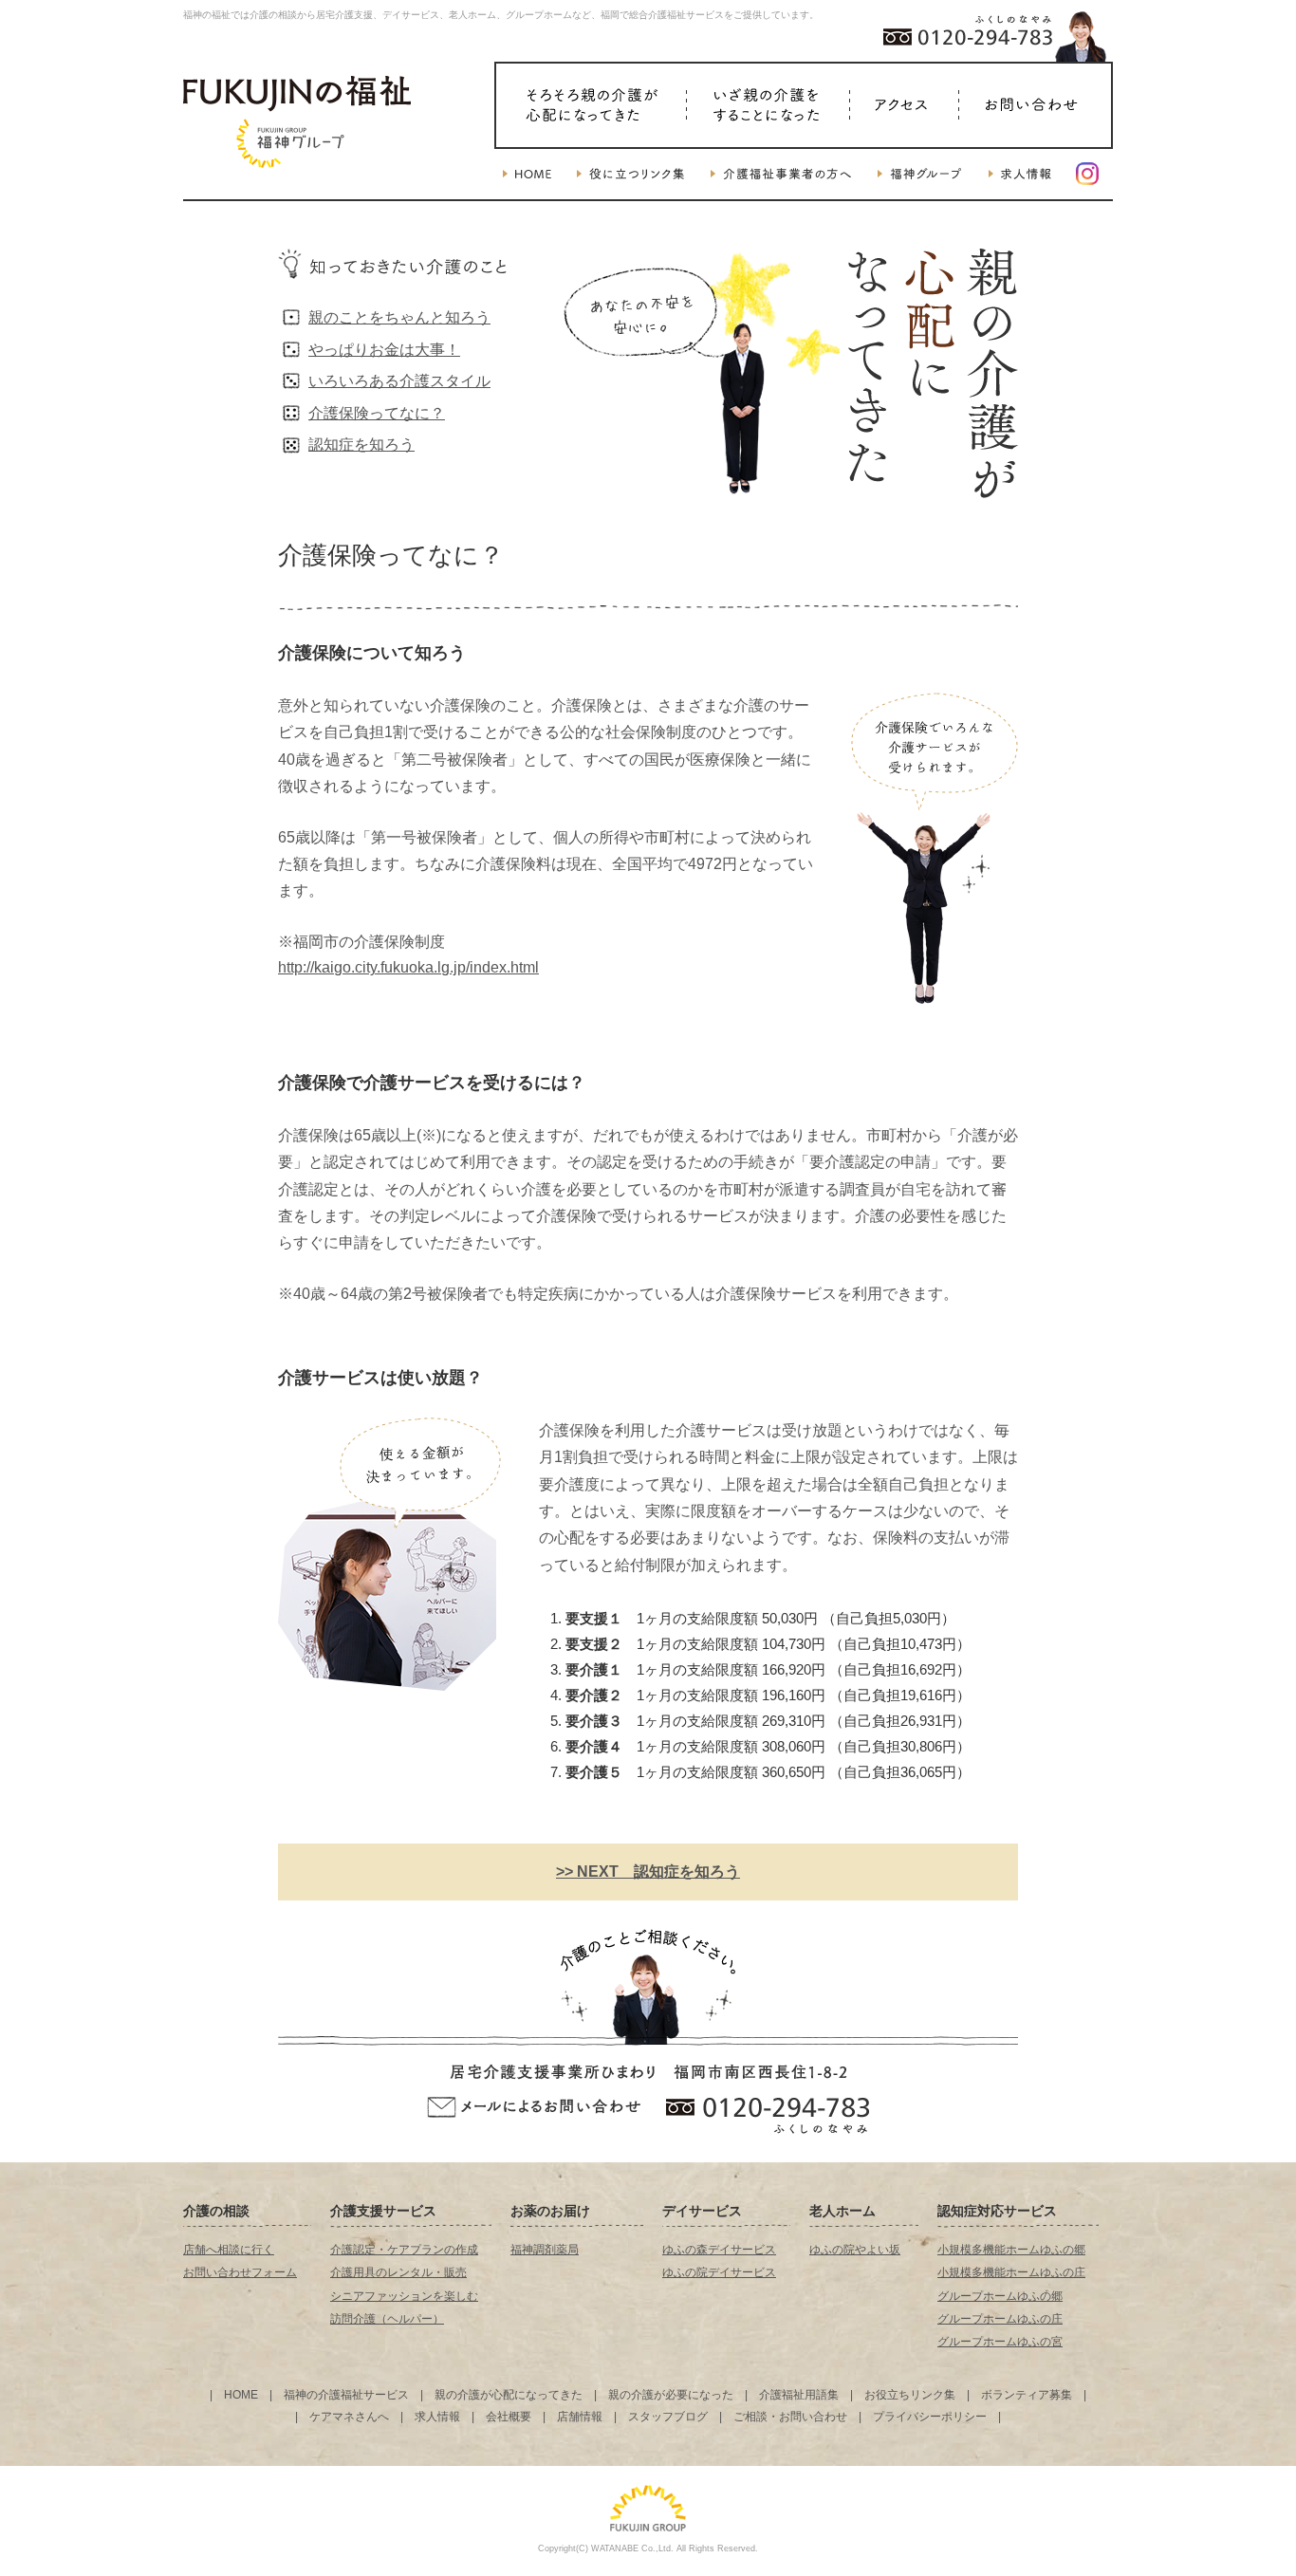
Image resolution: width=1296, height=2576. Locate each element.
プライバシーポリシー (930, 2417)
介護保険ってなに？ (377, 413)
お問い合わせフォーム (240, 2272)
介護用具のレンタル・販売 (398, 2272)
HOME (241, 2395)
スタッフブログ (668, 2417)
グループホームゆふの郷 (1000, 2296)
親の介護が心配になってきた (509, 2395)
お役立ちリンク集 (910, 2395)
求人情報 (437, 2417)
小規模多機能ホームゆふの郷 (1011, 2250)
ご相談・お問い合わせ (790, 2417)
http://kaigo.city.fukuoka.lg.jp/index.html (408, 967)
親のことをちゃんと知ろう (399, 317)
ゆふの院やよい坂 (855, 2250)
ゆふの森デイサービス (719, 2250)
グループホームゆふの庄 (1000, 2319)
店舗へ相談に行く (229, 2250)
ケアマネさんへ (349, 2417)
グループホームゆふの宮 (1000, 2342)
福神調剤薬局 (545, 2250)
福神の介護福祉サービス (346, 2395)
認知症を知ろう (361, 445)
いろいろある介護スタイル (399, 381)
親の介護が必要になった (671, 2395)
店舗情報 (580, 2417)
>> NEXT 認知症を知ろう (648, 1872)
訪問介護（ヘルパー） (387, 2319)
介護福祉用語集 (799, 2395)
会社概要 (509, 2417)
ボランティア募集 (1027, 2395)
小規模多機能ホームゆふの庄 (1011, 2272)
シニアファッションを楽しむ (404, 2296)
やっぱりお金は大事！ (384, 350)
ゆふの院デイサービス (719, 2272)
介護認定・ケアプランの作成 (404, 2250)
